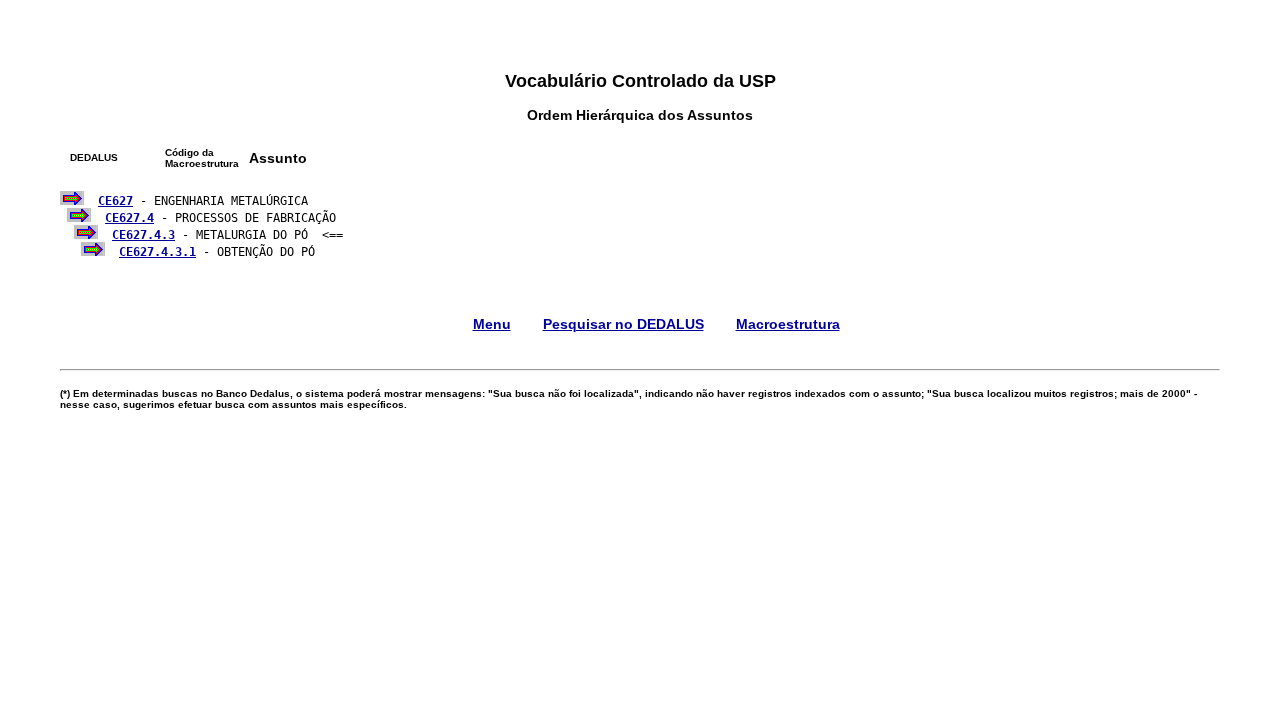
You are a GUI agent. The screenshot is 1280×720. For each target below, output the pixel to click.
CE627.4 (129, 218)
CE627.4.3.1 (157, 252)
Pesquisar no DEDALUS (623, 324)
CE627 (115, 201)
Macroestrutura (788, 324)
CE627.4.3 (143, 235)
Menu (492, 324)
